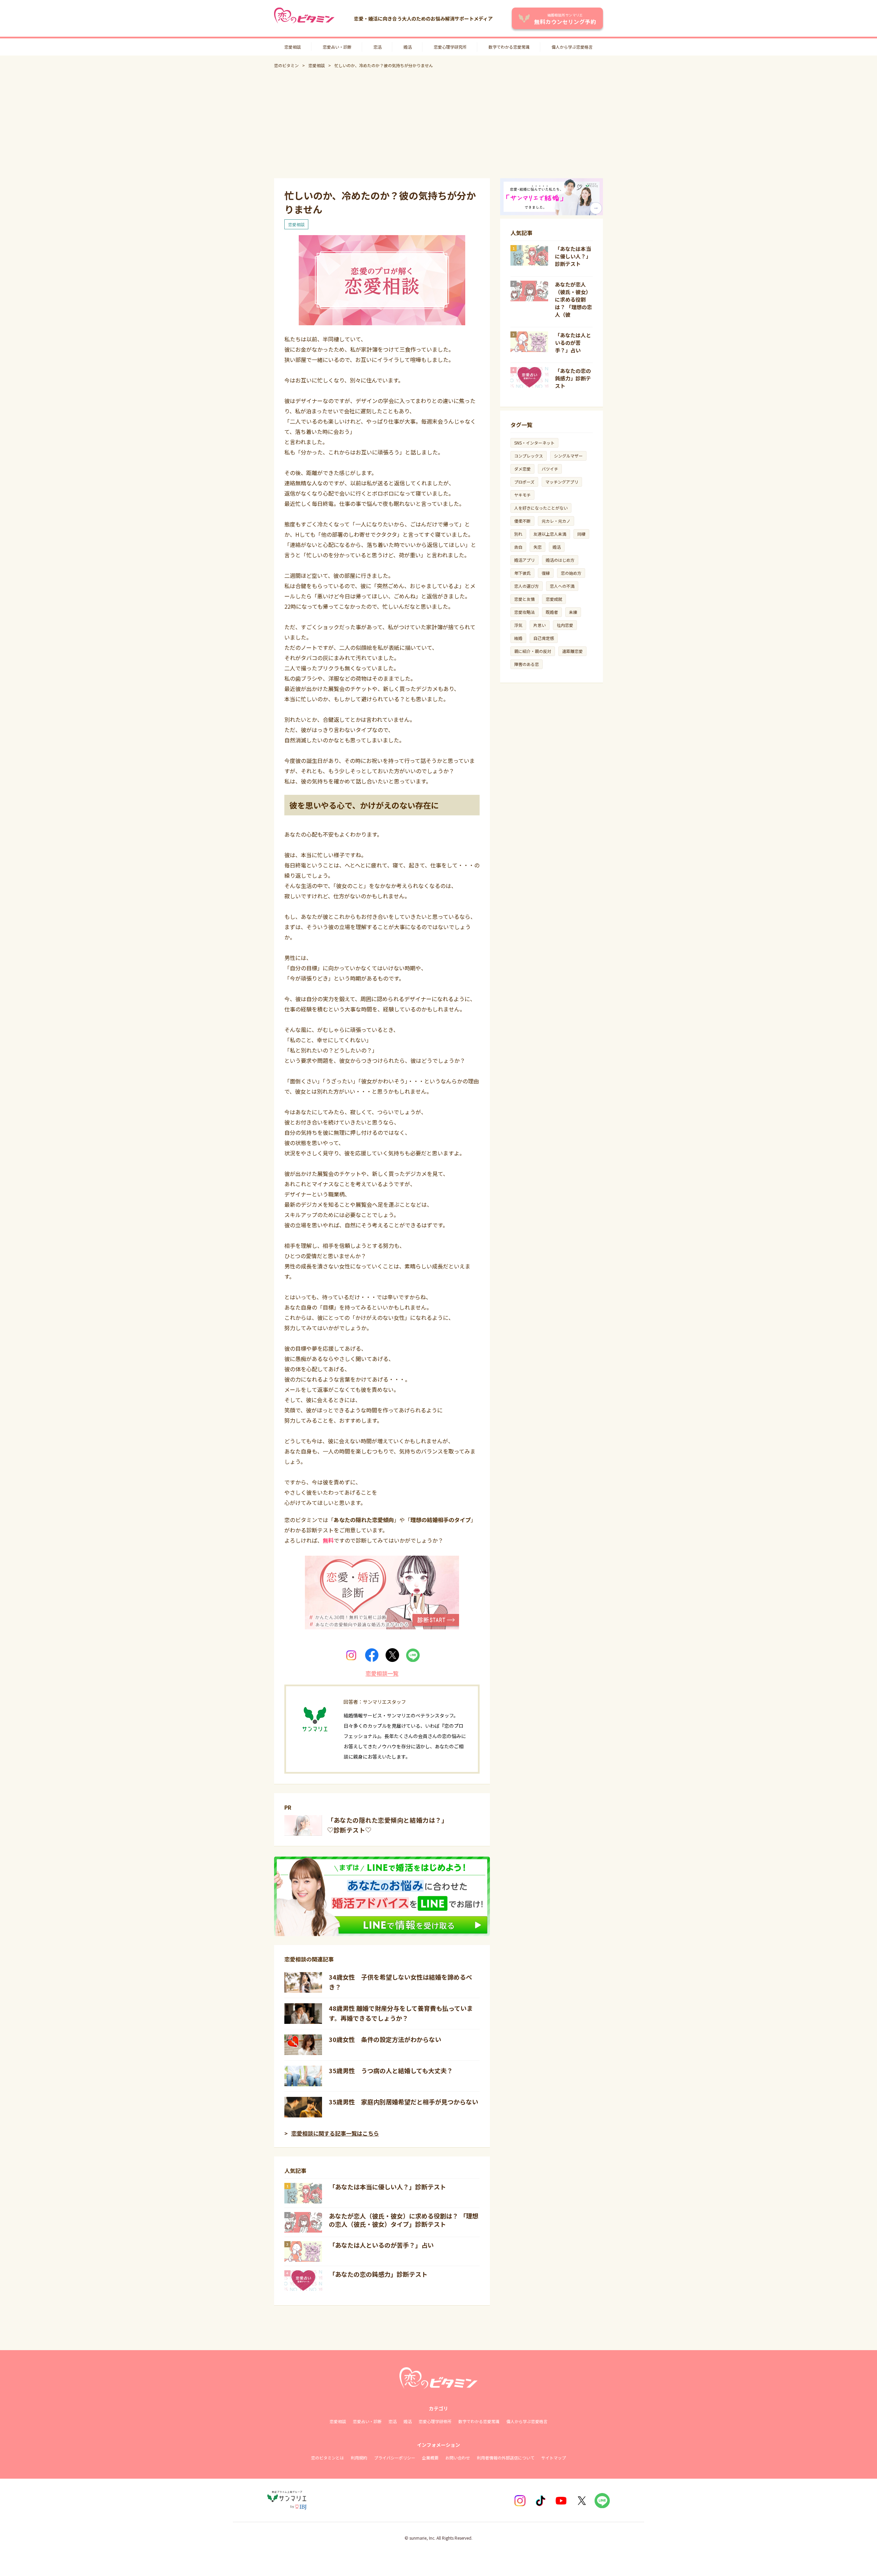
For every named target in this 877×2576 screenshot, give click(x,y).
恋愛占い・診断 (337, 47)
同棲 (581, 534)
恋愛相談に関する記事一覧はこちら (335, 2133)
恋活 (378, 47)
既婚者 (552, 612)
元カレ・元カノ (556, 521)
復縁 (546, 573)
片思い (540, 625)
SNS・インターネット (534, 443)
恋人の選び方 (527, 586)
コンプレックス (529, 456)
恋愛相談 (293, 47)
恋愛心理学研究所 (450, 47)
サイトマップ (554, 2458)
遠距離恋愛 (572, 651)
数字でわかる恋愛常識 (509, 47)
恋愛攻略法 (524, 612)
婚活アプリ (524, 560)
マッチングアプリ (562, 482)
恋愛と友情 (524, 599)
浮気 (518, 625)
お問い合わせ (458, 2458)
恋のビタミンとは (328, 2458)
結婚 (518, 638)
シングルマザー (568, 456)
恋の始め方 (571, 573)
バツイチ (550, 469)
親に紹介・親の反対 (533, 651)
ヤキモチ (522, 495)
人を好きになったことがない (541, 508)
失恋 (538, 547)
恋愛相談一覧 (382, 1673)
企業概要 (430, 2458)
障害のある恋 (527, 664)
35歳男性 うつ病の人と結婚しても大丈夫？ (391, 2070)
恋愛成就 (554, 599)
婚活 (408, 47)
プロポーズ (524, 482)
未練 (573, 612)
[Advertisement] (438, 123)
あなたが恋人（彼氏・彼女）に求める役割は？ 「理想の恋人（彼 (573, 299)
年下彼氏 (522, 573)
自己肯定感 (544, 638)
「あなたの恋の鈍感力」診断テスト (378, 2274)
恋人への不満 (562, 586)
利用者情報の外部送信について (506, 2458)
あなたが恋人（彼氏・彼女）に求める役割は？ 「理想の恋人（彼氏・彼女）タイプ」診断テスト (404, 2220)
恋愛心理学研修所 (435, 2421)
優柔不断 (522, 521)
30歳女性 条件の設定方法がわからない (385, 2039)
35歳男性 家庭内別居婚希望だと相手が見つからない (404, 2102)
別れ (518, 534)
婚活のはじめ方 (560, 560)
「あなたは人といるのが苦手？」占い (381, 2245)
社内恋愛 (565, 625)
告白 (518, 547)
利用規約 (359, 2458)
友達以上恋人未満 (550, 534)
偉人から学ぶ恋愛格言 (572, 47)
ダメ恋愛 (522, 469)
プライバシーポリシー (395, 2458)
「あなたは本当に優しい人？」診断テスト (387, 2187)
